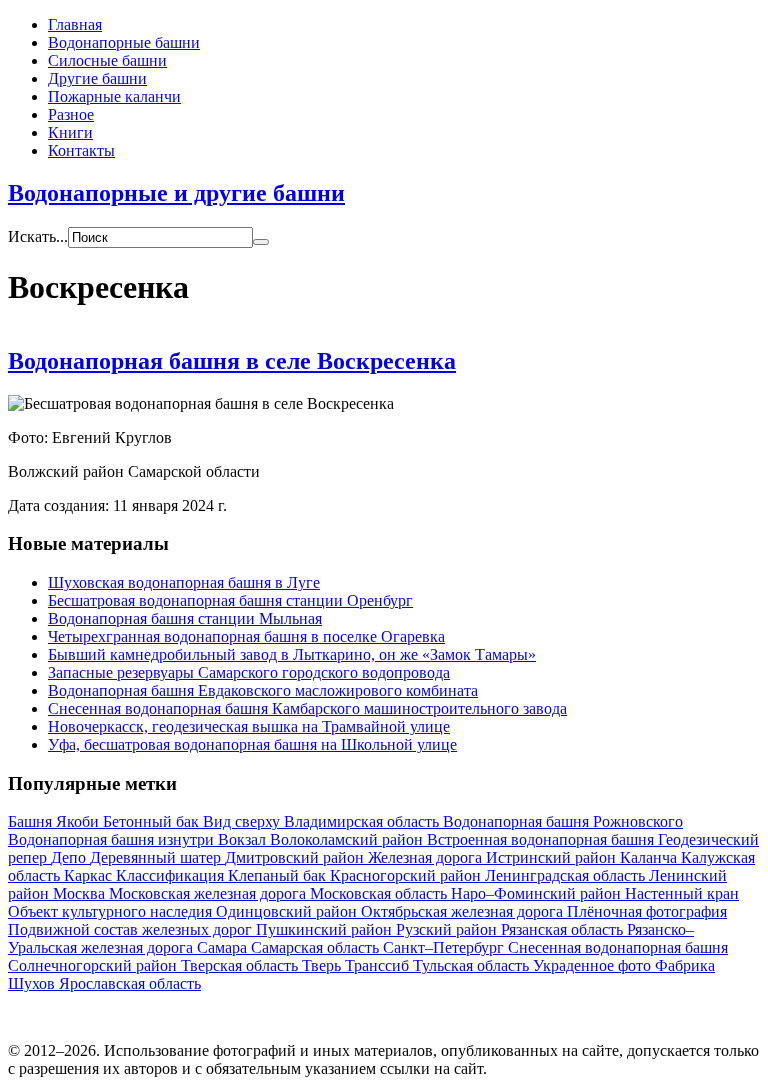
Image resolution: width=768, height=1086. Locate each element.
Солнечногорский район (94, 965)
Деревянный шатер (157, 857)
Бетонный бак (153, 821)
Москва (81, 893)
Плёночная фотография (647, 911)
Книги (70, 132)
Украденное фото (594, 965)
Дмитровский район (296, 857)
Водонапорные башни (124, 42)
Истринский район (553, 857)
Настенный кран (682, 893)
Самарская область (317, 947)
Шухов (33, 983)
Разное (71, 114)
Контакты (81, 150)
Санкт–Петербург (445, 947)
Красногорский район (407, 875)
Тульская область (473, 965)
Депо (70, 857)
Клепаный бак (279, 875)
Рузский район (448, 929)
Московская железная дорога (209, 893)
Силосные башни (107, 60)
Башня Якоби (55, 821)
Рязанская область (564, 929)
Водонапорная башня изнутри (113, 839)
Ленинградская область (567, 875)
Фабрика (685, 965)
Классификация (172, 875)
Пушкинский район (326, 929)
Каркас (90, 875)
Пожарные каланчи (114, 96)
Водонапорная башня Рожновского (563, 821)
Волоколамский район (348, 839)
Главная (75, 24)
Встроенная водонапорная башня (542, 839)
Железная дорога (427, 857)
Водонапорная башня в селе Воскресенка (232, 361)
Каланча (650, 857)
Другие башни (97, 78)
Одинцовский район (288, 911)
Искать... (38, 236)
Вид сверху (243, 821)
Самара (224, 947)
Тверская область (241, 965)
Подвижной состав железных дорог (132, 929)
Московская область (380, 893)
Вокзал (244, 839)
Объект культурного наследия (112, 911)
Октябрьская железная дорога (464, 911)
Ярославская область (130, 983)
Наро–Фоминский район (538, 893)
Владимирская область (363, 821)
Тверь (323, 965)
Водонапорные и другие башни (176, 193)
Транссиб (379, 965)
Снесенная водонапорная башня (618, 947)
